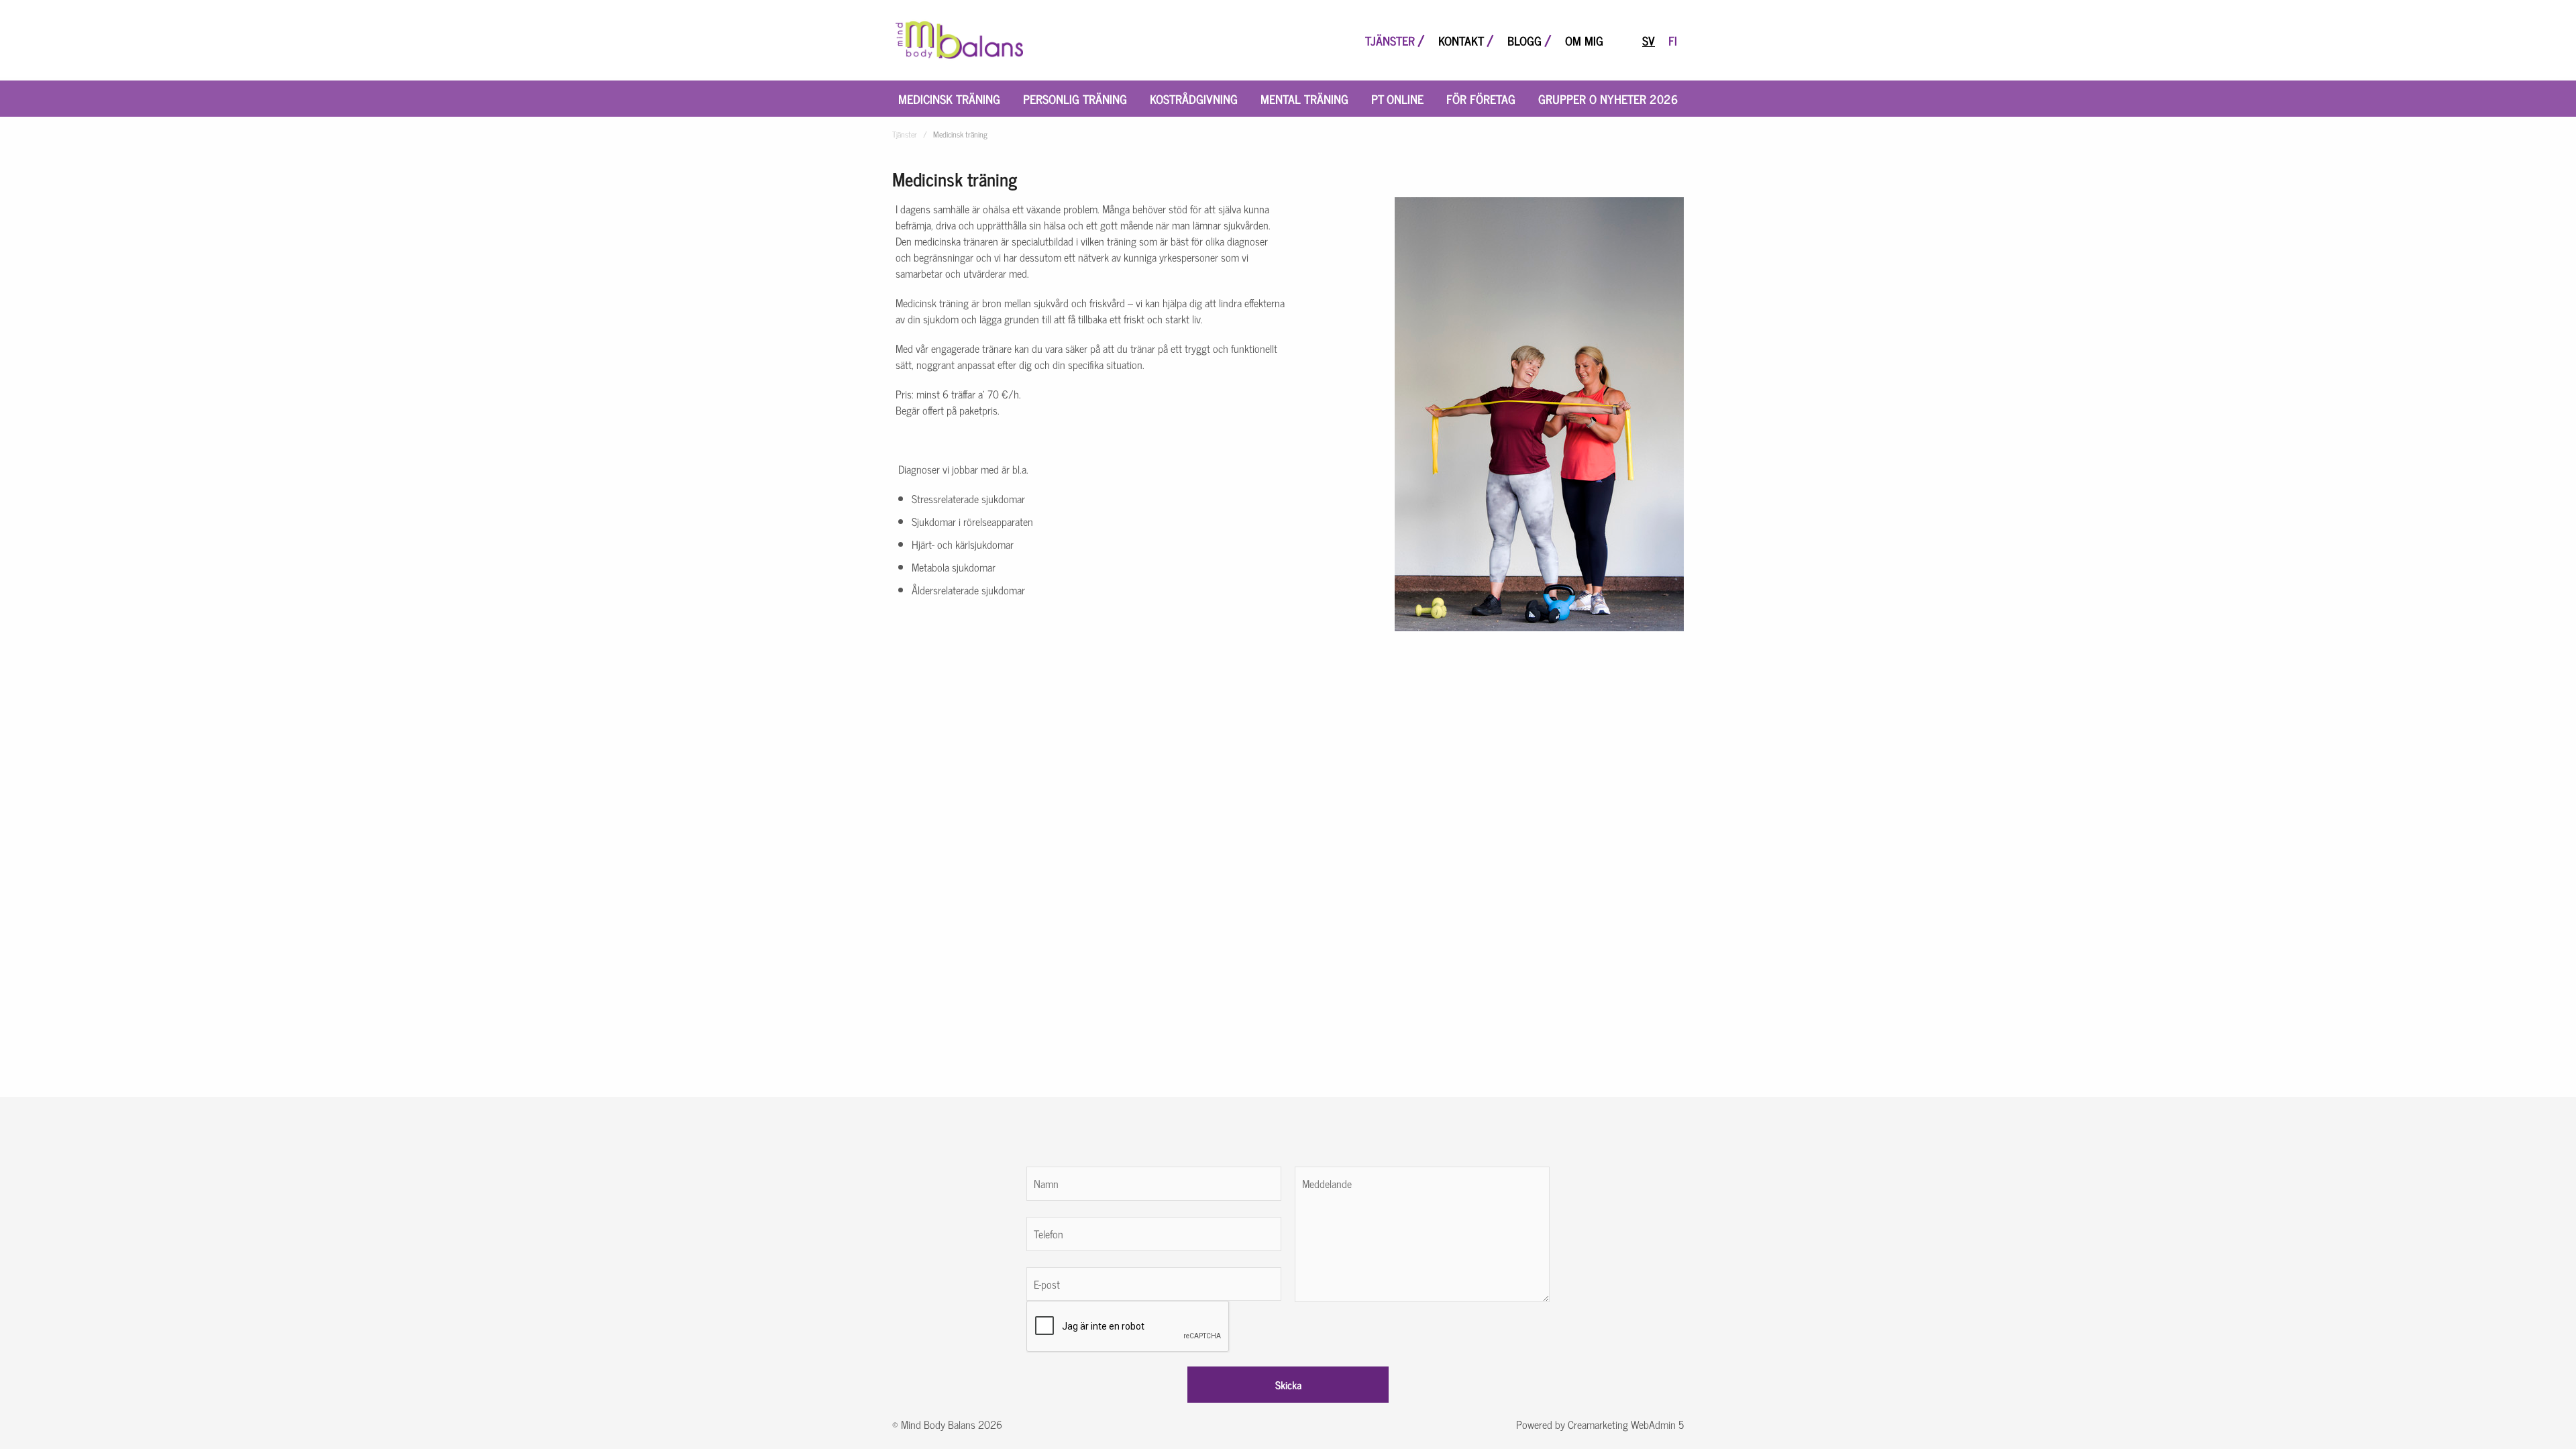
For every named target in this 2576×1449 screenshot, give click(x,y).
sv (1649, 40)
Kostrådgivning (1194, 99)
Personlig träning (1075, 99)
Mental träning (1304, 99)
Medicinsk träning (949, 99)
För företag (1481, 99)
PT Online (1397, 99)
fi (1673, 40)
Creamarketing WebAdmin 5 (1626, 1424)
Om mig (1584, 40)
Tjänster (1390, 40)
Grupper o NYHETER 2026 (1608, 99)
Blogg (1524, 40)
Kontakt (1461, 40)
